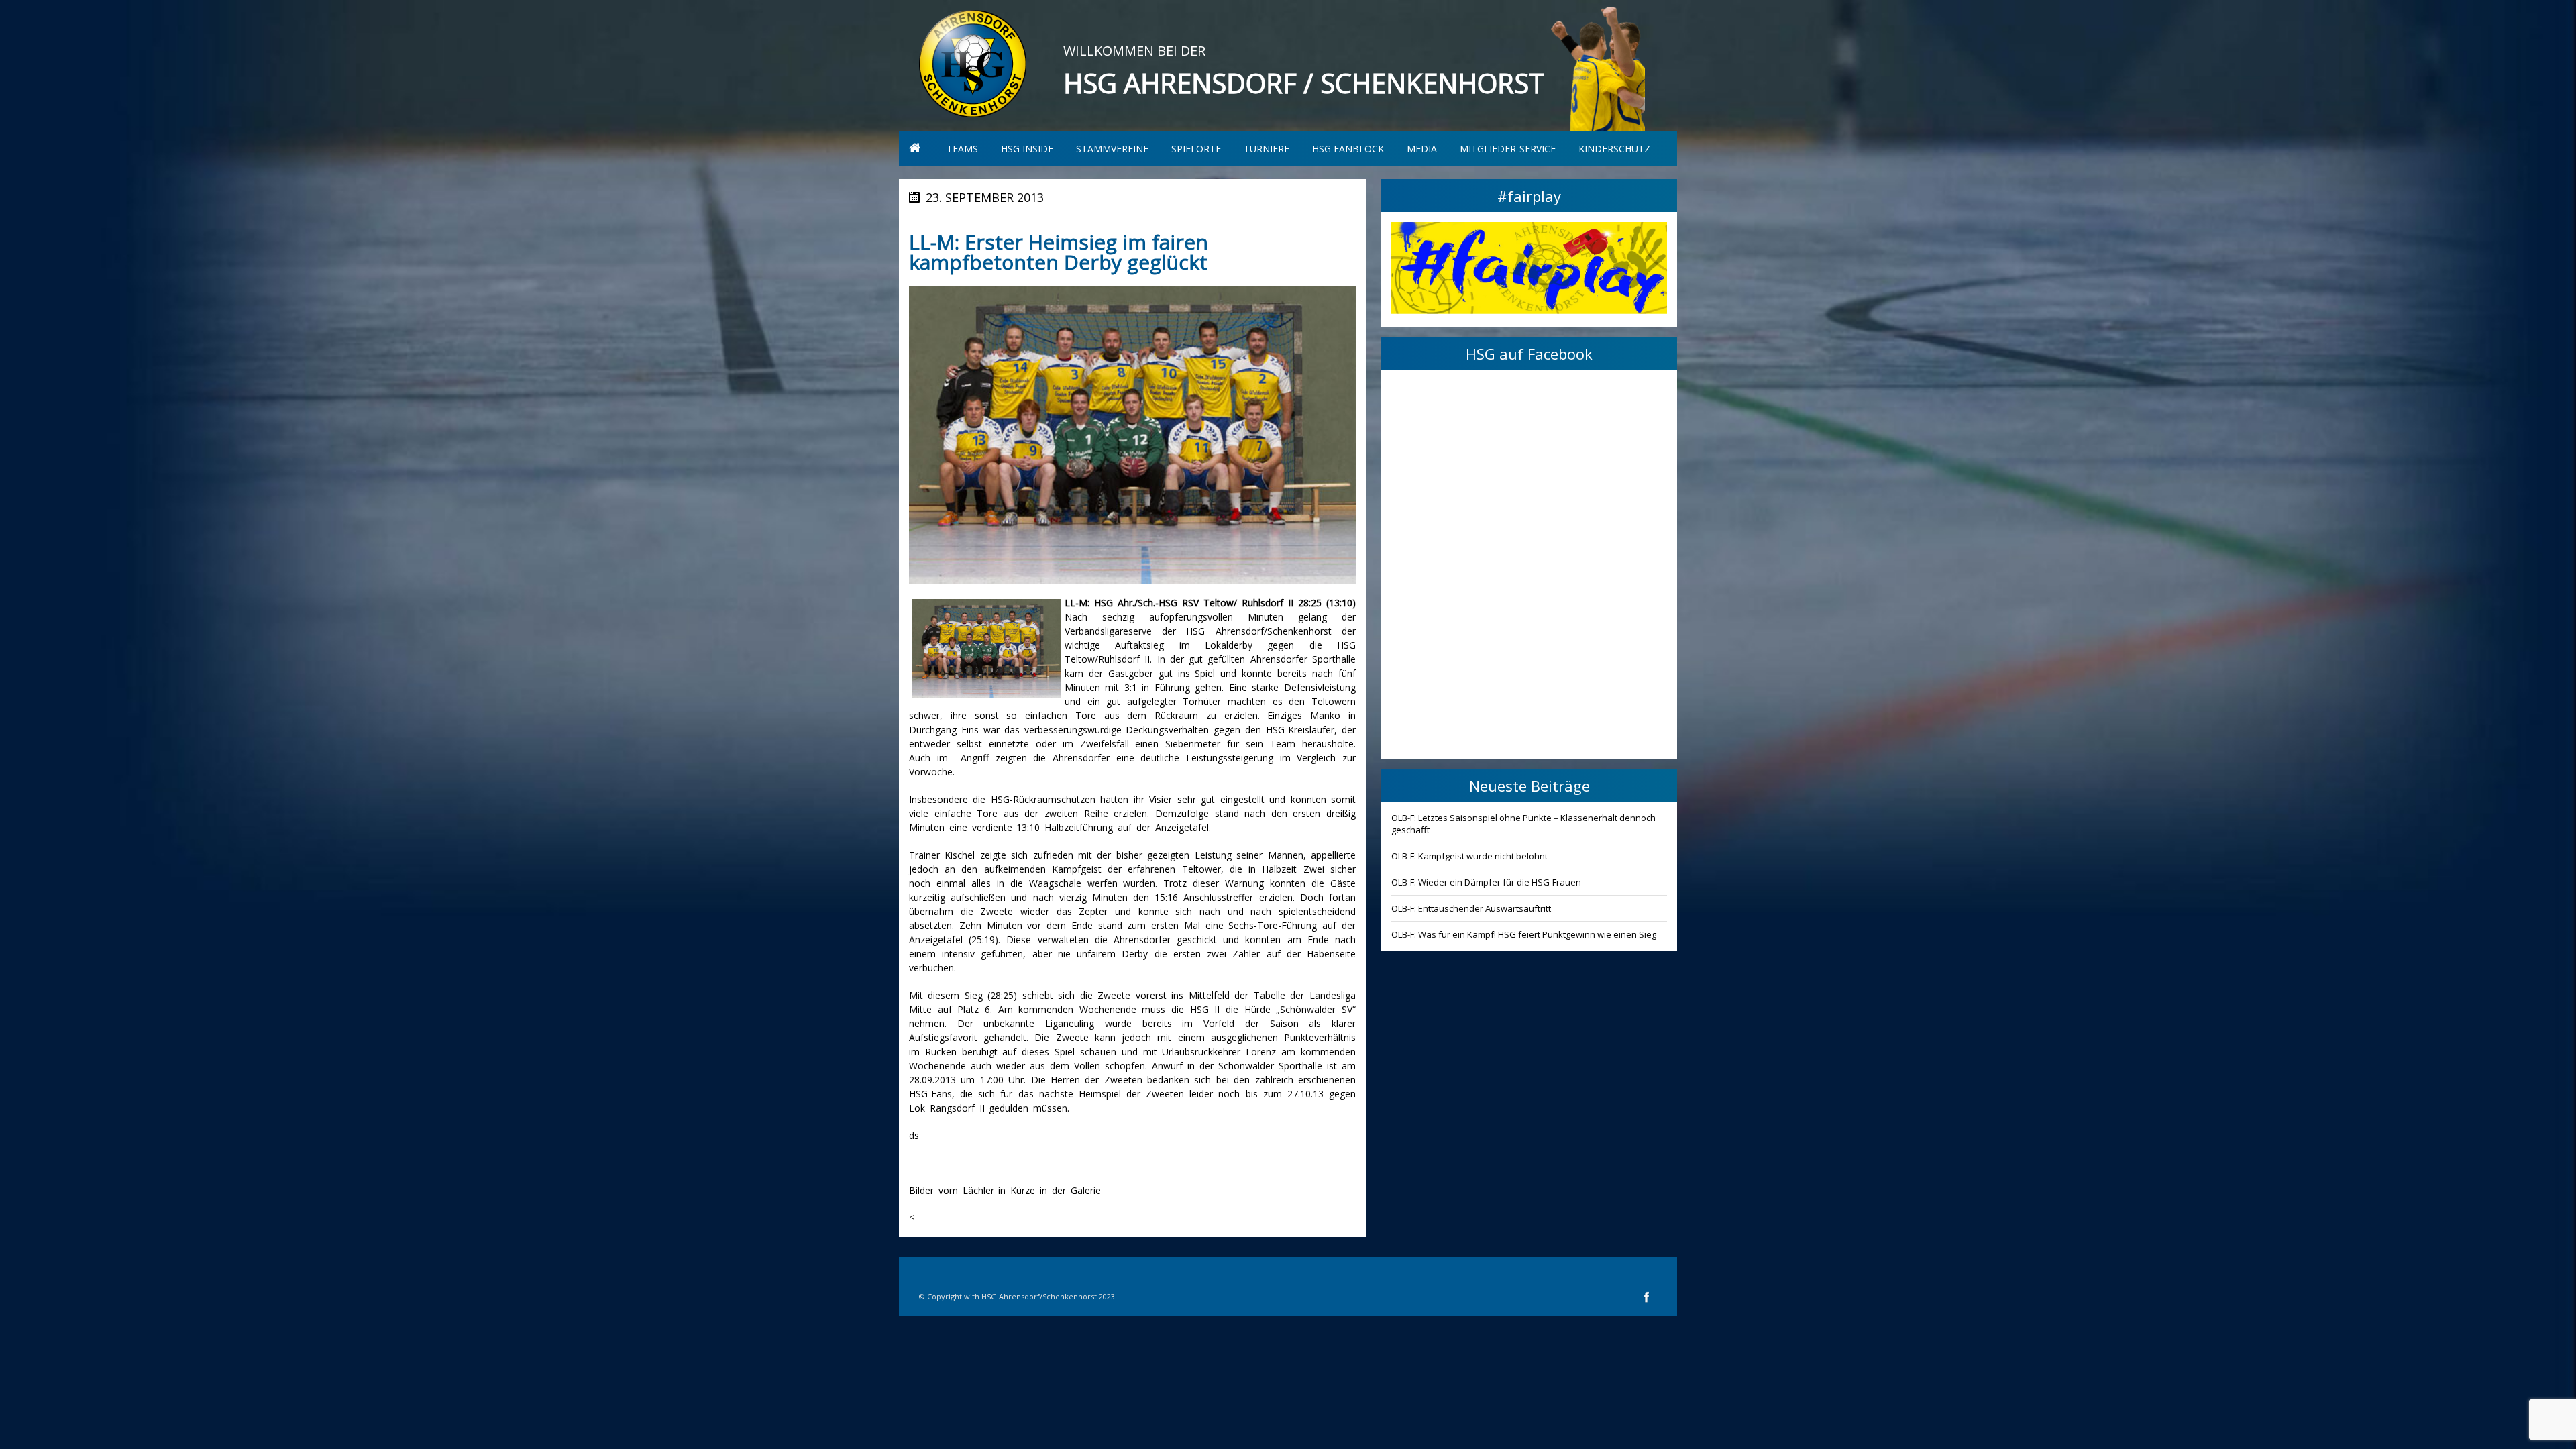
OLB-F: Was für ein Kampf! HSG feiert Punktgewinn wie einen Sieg (1524, 934)
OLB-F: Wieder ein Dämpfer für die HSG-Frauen (1486, 882)
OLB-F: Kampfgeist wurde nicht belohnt (1469, 856)
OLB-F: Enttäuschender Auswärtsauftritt (1471, 908)
